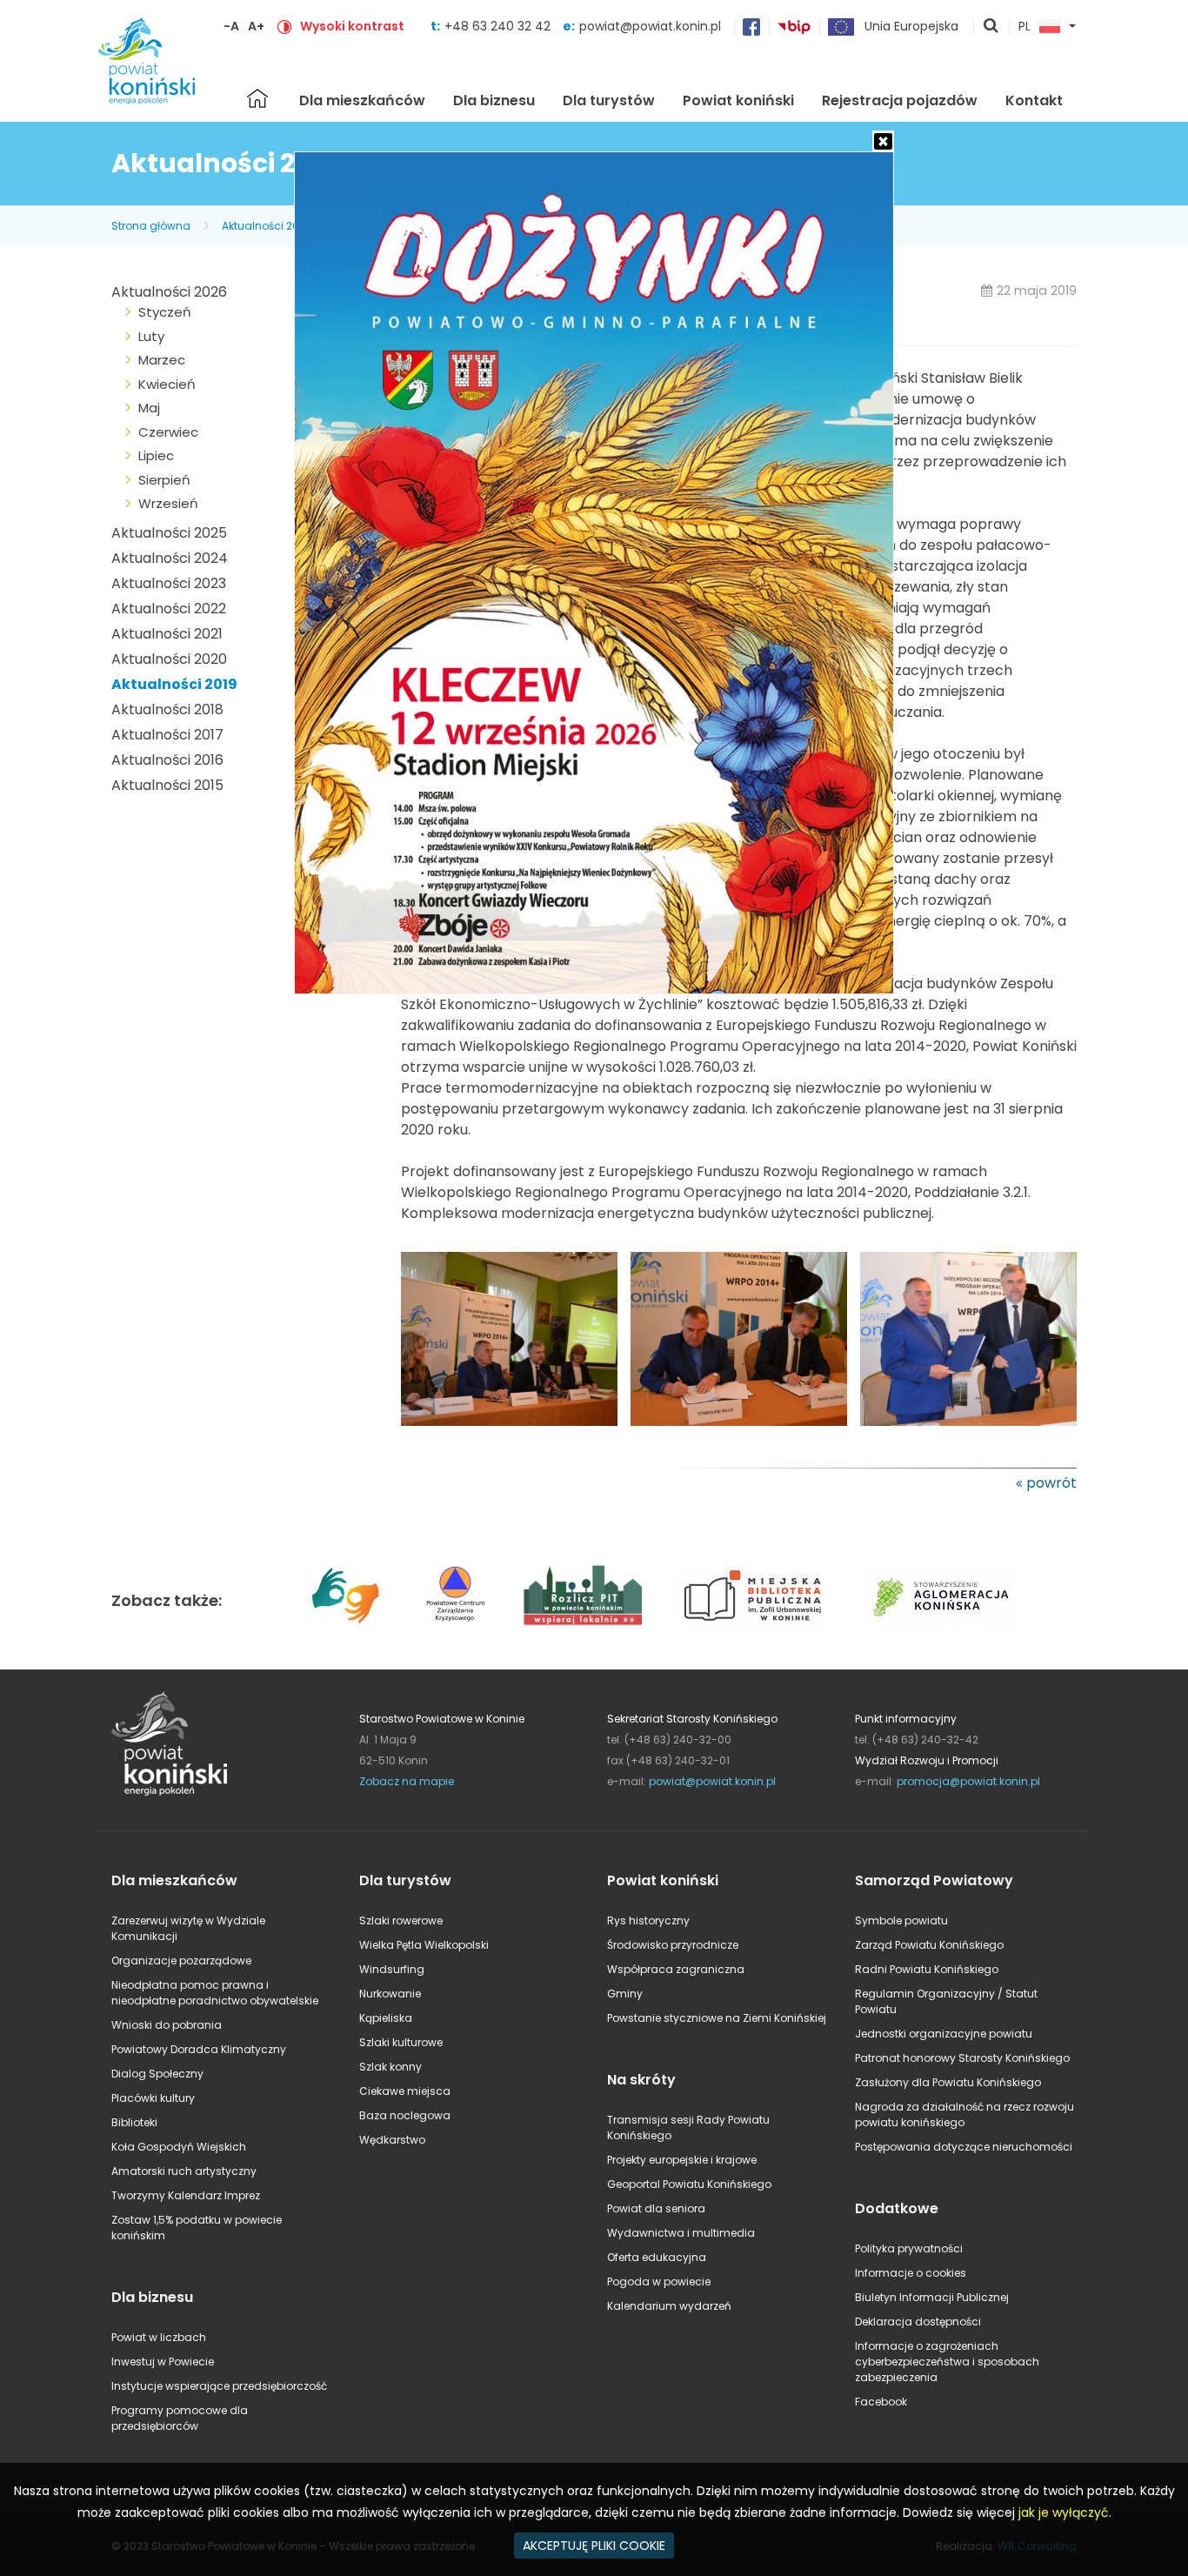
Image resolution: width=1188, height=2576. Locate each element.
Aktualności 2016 (167, 760)
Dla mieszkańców (362, 100)
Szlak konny (390, 2067)
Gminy (625, 1994)
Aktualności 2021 (167, 634)
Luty (151, 336)
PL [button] (1024, 27)
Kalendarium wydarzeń (669, 2306)
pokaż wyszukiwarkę (991, 27)
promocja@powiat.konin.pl (968, 1781)
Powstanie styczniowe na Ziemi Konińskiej (717, 2018)
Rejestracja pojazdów (900, 100)
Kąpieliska (386, 2018)
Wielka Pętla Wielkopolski (424, 1945)
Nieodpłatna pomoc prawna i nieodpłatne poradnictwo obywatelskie (215, 1993)
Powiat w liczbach (159, 2337)
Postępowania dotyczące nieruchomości (964, 2147)
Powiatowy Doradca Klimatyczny (199, 2049)
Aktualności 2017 (167, 735)
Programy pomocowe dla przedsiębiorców (180, 2418)
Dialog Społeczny (157, 2074)
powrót (1051, 1483)
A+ (256, 26)
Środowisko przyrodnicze (673, 1945)
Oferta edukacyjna (657, 2257)
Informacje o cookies (911, 2273)
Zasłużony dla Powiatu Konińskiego (948, 2082)
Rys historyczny (648, 1920)
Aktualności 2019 (266, 226)
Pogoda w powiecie (659, 2282)
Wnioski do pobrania (167, 2025)
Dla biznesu (494, 100)
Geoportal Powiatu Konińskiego (689, 2184)
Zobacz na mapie (407, 1781)
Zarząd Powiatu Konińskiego (929, 1945)
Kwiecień (167, 384)
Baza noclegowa (405, 2115)
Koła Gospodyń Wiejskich (179, 2147)
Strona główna (257, 98)
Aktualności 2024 (170, 558)
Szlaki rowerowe (401, 1920)
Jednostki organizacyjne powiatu (944, 2034)
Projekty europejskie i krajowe (682, 2160)
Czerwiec (168, 432)
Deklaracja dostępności (918, 2322)
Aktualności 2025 (169, 533)
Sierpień (164, 480)
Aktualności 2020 (169, 659)
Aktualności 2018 (167, 709)
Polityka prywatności (909, 2248)
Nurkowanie (390, 1994)
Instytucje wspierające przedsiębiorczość (219, 2386)
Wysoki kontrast (352, 26)
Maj (149, 408)
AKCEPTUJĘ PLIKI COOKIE (594, 2546)
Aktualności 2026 (169, 292)
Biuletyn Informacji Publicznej (932, 2297)
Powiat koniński (738, 100)
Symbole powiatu (901, 1920)
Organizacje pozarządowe (181, 1960)
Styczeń (165, 312)
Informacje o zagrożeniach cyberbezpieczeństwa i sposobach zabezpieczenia (947, 2362)
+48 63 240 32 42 (499, 26)
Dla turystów (609, 100)
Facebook (881, 2402)
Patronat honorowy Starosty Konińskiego (962, 2058)
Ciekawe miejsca (405, 2091)
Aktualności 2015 (167, 785)
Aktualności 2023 (169, 583)
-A (231, 26)
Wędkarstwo (392, 2140)
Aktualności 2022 (169, 609)
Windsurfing (392, 1969)
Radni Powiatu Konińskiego (927, 1969)
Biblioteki (134, 2122)
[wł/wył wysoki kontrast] (284, 26)
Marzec (162, 360)
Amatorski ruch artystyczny (184, 2171)
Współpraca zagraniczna (676, 1969)
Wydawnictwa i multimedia (681, 2233)
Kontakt (1034, 100)
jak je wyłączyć (1064, 2512)
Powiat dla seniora (656, 2208)
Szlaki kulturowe (401, 2042)
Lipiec (156, 455)
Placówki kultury (153, 2098)
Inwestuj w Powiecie (163, 2362)
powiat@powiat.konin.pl (650, 26)
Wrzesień (168, 503)
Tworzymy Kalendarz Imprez (186, 2195)
